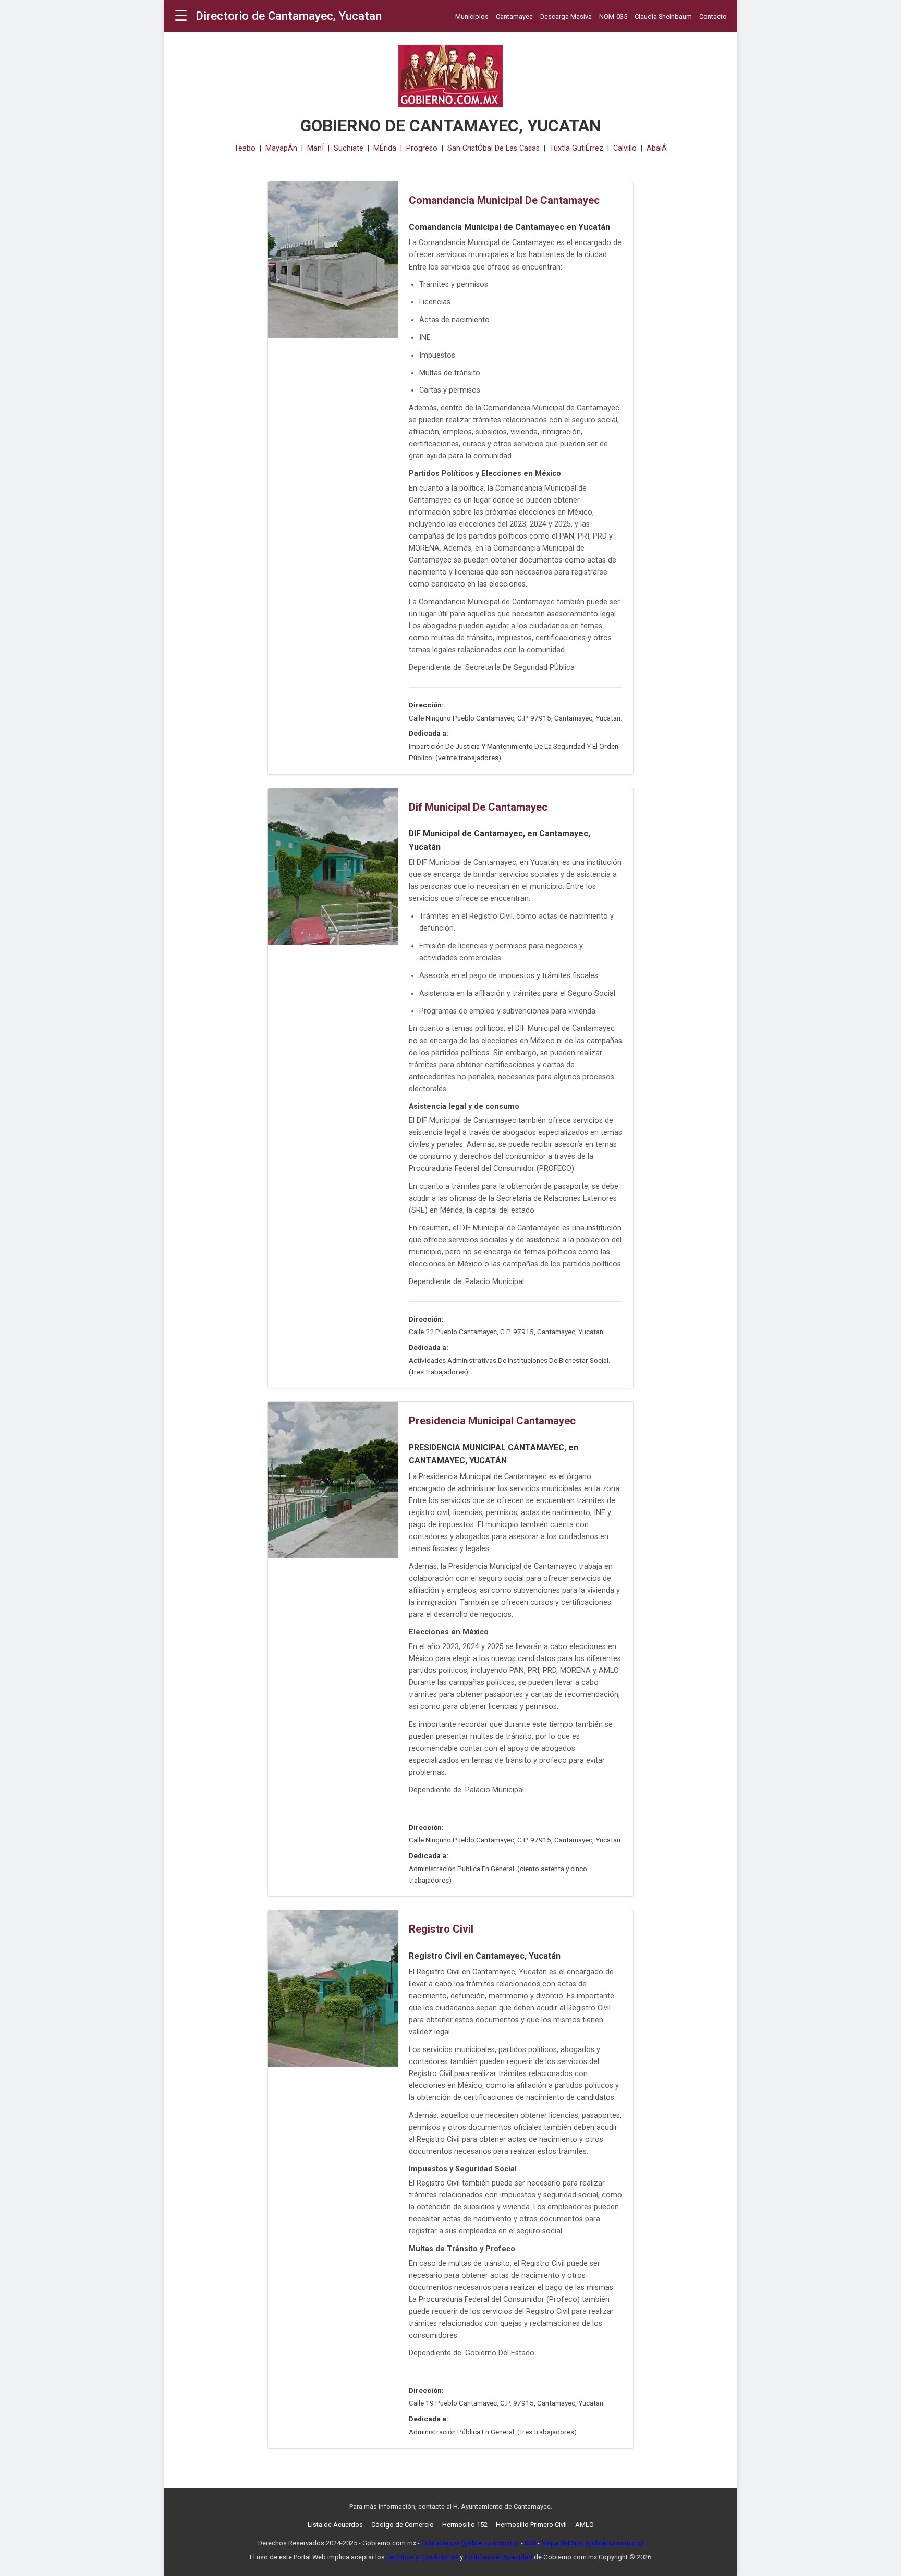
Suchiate (349, 148)
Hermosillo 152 (465, 2525)
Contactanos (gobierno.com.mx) (470, 2543)
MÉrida (385, 148)
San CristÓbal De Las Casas (494, 148)
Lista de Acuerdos (335, 2525)
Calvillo (625, 148)
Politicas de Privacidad (498, 2557)
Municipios (472, 16)
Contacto (713, 16)
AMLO (585, 2525)
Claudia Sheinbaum (663, 16)
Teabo (245, 148)
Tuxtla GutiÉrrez (576, 148)
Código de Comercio (403, 2525)
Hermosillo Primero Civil (531, 2525)
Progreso (422, 148)
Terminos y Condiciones (422, 2557)
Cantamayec (514, 16)
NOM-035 (613, 16)
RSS (530, 2543)
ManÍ (315, 148)
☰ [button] (181, 16)
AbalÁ (657, 148)
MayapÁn (281, 148)
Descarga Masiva (566, 16)
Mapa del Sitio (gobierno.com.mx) (592, 2543)
